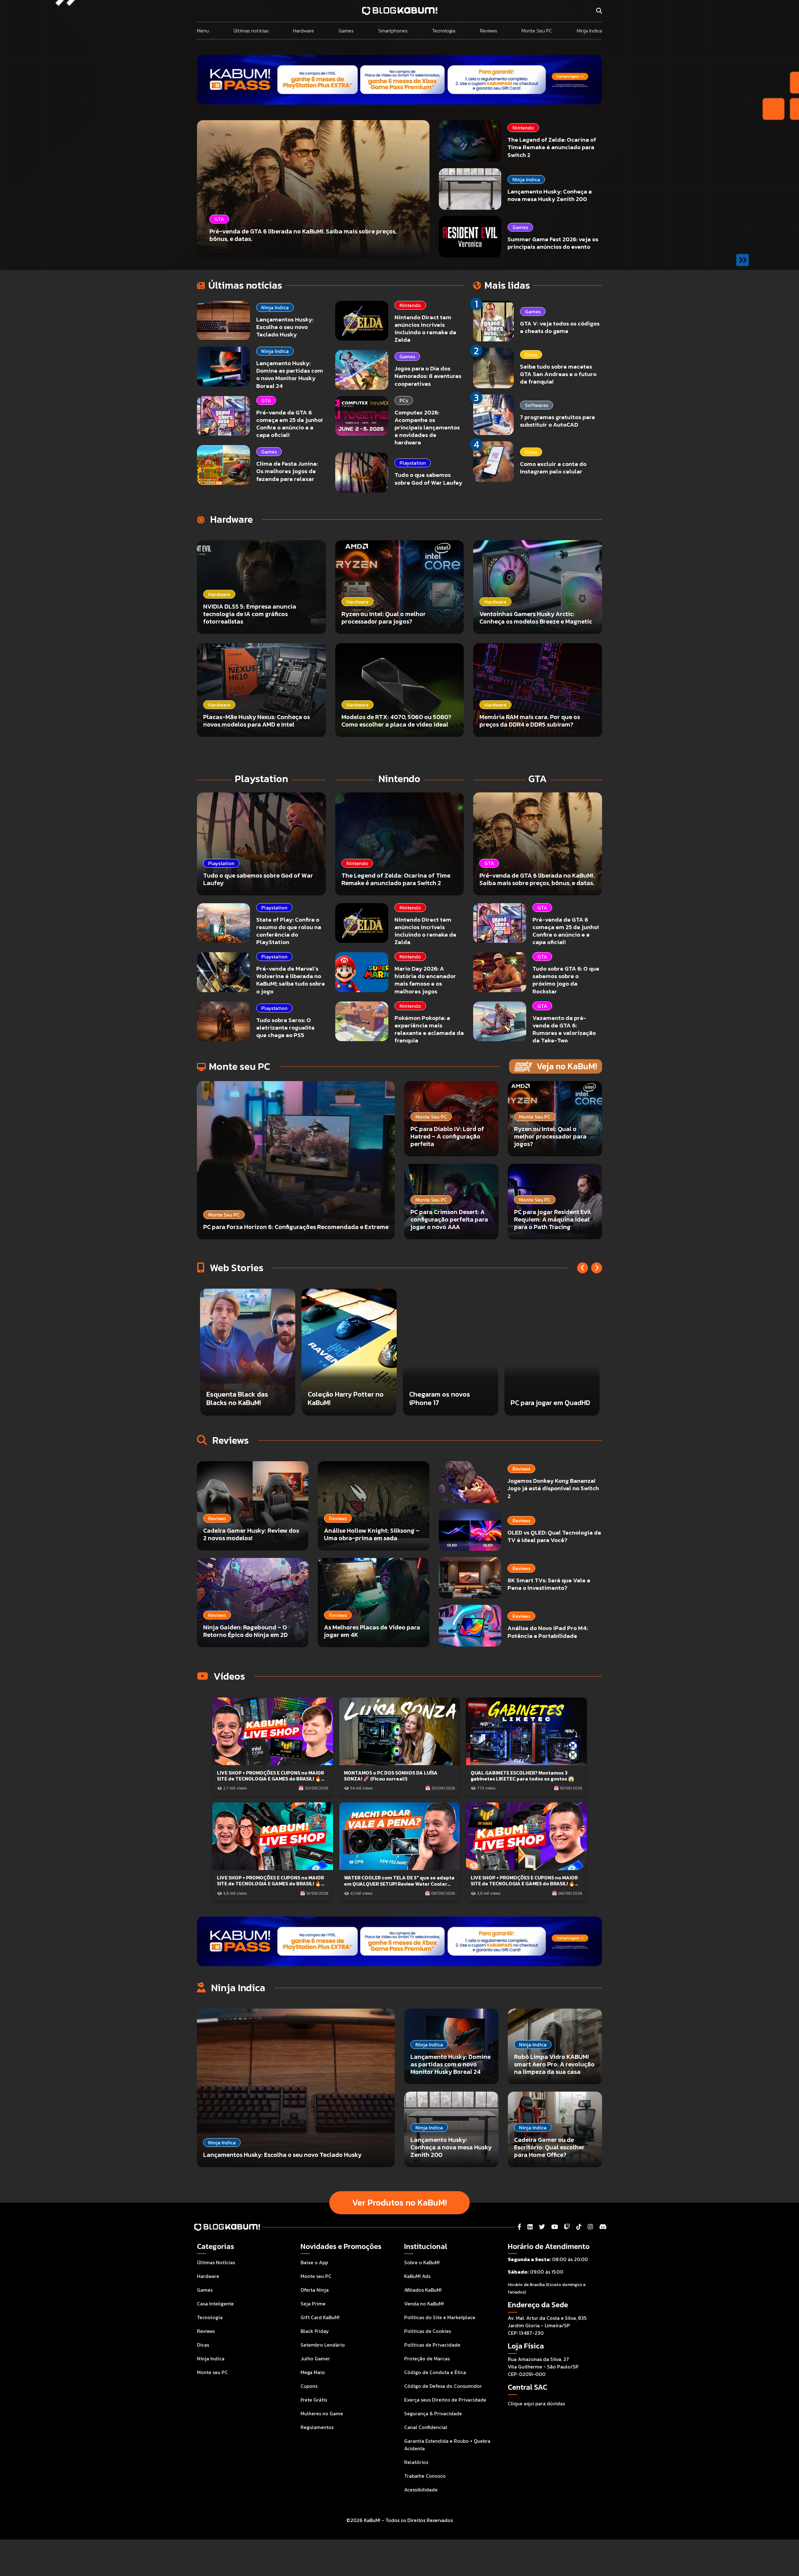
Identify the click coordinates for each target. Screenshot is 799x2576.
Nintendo (523, 128)
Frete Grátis (314, 2400)
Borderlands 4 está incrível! (237, 1398)
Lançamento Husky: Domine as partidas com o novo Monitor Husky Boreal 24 (290, 374)
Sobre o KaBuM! (422, 2262)
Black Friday (315, 2331)
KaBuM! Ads (417, 2276)
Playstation (413, 463)
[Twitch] (567, 2227)
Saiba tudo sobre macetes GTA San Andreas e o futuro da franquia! (558, 374)
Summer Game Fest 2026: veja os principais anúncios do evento (553, 243)
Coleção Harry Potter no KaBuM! (549, 1398)
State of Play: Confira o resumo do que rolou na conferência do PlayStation (289, 931)
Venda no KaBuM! (424, 2304)
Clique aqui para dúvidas (536, 2403)
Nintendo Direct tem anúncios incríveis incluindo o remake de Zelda (425, 328)
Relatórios (416, 2462)
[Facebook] (519, 2227)
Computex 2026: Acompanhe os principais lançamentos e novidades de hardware (427, 428)
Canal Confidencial (426, 2427)
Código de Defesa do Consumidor (443, 2386)
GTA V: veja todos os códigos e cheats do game (560, 327)
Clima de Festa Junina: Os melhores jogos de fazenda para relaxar (287, 471)
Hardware (304, 31)
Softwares (537, 405)
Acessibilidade (421, 2490)
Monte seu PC (212, 2372)
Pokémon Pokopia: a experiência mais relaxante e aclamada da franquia (429, 1029)
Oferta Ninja (315, 2290)
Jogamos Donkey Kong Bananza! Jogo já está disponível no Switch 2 (553, 1488)
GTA (266, 400)
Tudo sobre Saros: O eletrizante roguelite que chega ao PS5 (285, 1028)
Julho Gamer (315, 2358)
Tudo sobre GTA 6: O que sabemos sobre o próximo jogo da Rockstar (566, 980)
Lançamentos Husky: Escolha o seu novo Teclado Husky (285, 327)
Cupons (309, 2386)
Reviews (489, 31)
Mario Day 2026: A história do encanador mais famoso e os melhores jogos (425, 980)
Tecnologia (444, 31)
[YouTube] (554, 2227)
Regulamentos (317, 2427)
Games (346, 31)
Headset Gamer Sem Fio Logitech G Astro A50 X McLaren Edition (346, 1394)
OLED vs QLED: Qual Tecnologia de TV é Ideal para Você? (554, 1536)
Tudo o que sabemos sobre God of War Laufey (428, 479)
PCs (404, 400)
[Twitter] (542, 2227)
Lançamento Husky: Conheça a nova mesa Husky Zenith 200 (550, 195)
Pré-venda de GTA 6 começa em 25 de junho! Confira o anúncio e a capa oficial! (289, 424)
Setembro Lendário (323, 2345)
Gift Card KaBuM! (320, 2317)
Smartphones (393, 31)
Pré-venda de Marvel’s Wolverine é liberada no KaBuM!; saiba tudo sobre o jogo (291, 980)
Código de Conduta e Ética (435, 2372)
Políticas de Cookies (428, 2331)
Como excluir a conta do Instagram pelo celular (553, 468)
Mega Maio (313, 2372)
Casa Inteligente (215, 2304)
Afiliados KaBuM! (423, 2290)
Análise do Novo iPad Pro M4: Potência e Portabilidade (548, 1632)
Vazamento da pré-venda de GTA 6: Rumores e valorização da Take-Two (564, 1029)
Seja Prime (313, 2304)
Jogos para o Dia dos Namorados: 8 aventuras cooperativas (428, 376)
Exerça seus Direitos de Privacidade (445, 2400)
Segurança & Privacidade (433, 2413)
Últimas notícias (251, 31)
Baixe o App (314, 2262)
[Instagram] (590, 2227)
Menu (203, 31)
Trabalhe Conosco (425, 2476)
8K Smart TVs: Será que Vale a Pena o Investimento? (549, 1584)
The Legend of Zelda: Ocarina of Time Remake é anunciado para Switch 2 (552, 147)
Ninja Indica (589, 31)
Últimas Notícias (216, 2262)
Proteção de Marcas (427, 2358)
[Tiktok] (579, 2227)
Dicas (531, 355)
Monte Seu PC (537, 31)
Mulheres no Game (322, 2413)
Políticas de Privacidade (432, 2345)
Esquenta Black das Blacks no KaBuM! (441, 1398)
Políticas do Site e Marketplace (440, 2317)
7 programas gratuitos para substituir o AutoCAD (557, 421)
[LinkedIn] (530, 2227)
